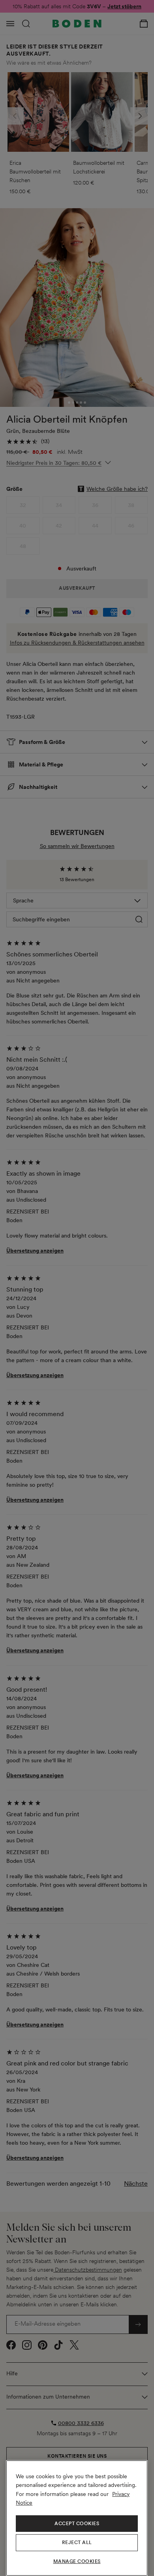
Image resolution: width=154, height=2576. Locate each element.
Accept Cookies (77, 2524)
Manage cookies (77, 2561)
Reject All (77, 2542)
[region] (77, 2518)
